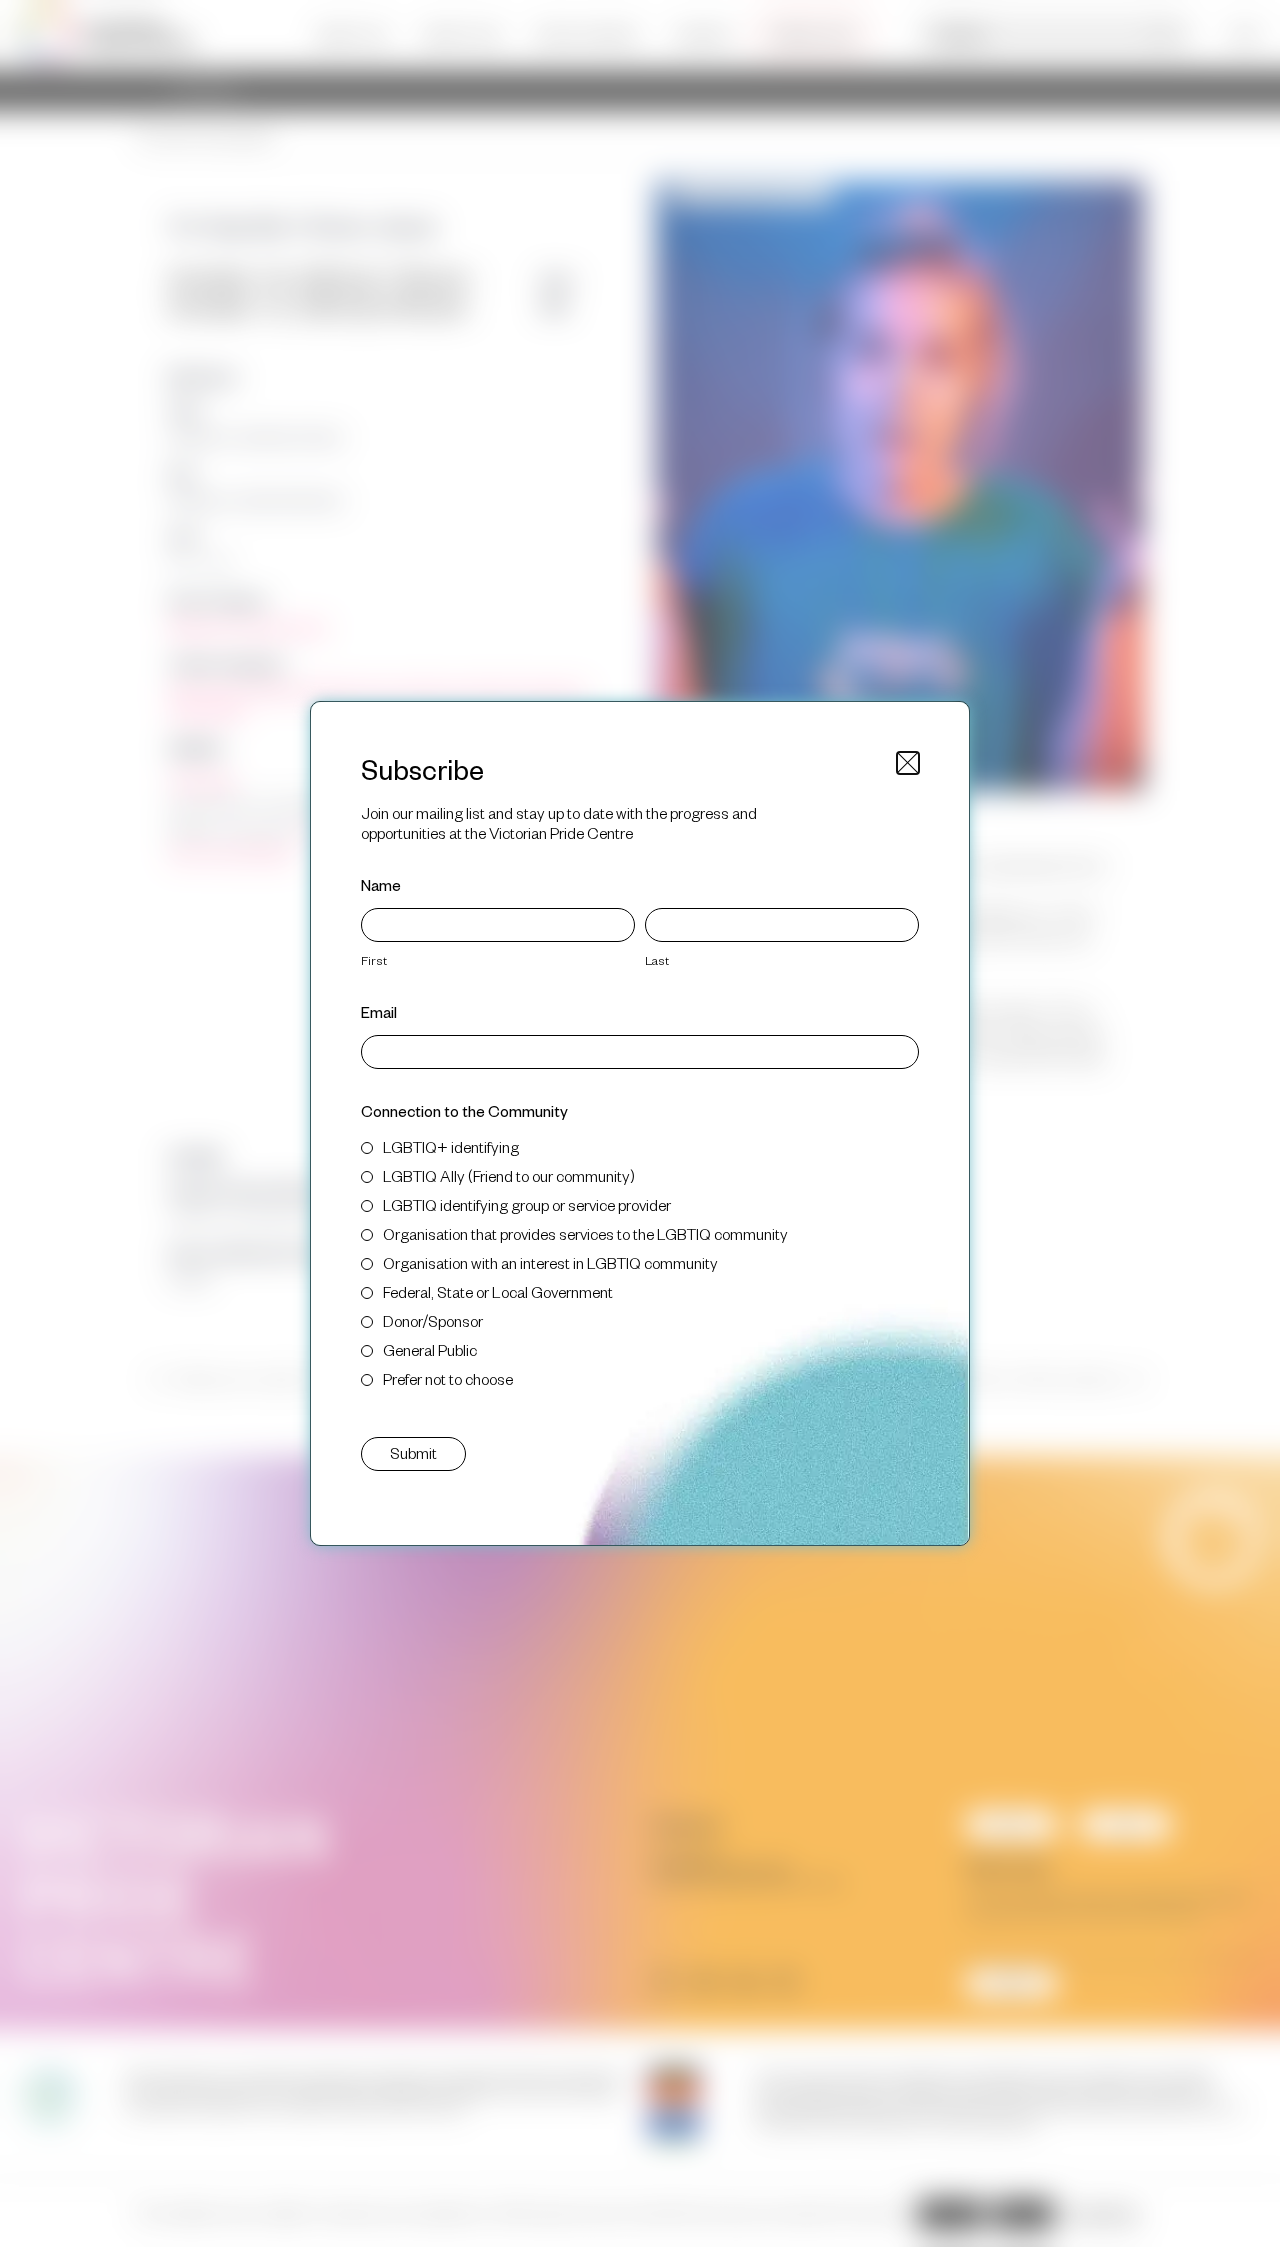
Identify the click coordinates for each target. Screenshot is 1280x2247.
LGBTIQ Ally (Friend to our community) (509, 1175)
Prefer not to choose (448, 1378)
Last (657, 960)
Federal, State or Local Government (498, 1291)
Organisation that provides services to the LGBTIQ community (585, 1233)
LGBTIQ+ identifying (451, 1146)
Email (379, 1011)
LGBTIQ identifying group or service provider (527, 1204)
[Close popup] (908, 763)
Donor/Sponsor (433, 1320)
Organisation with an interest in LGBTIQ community (550, 1262)
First (374, 960)
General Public (430, 1349)
